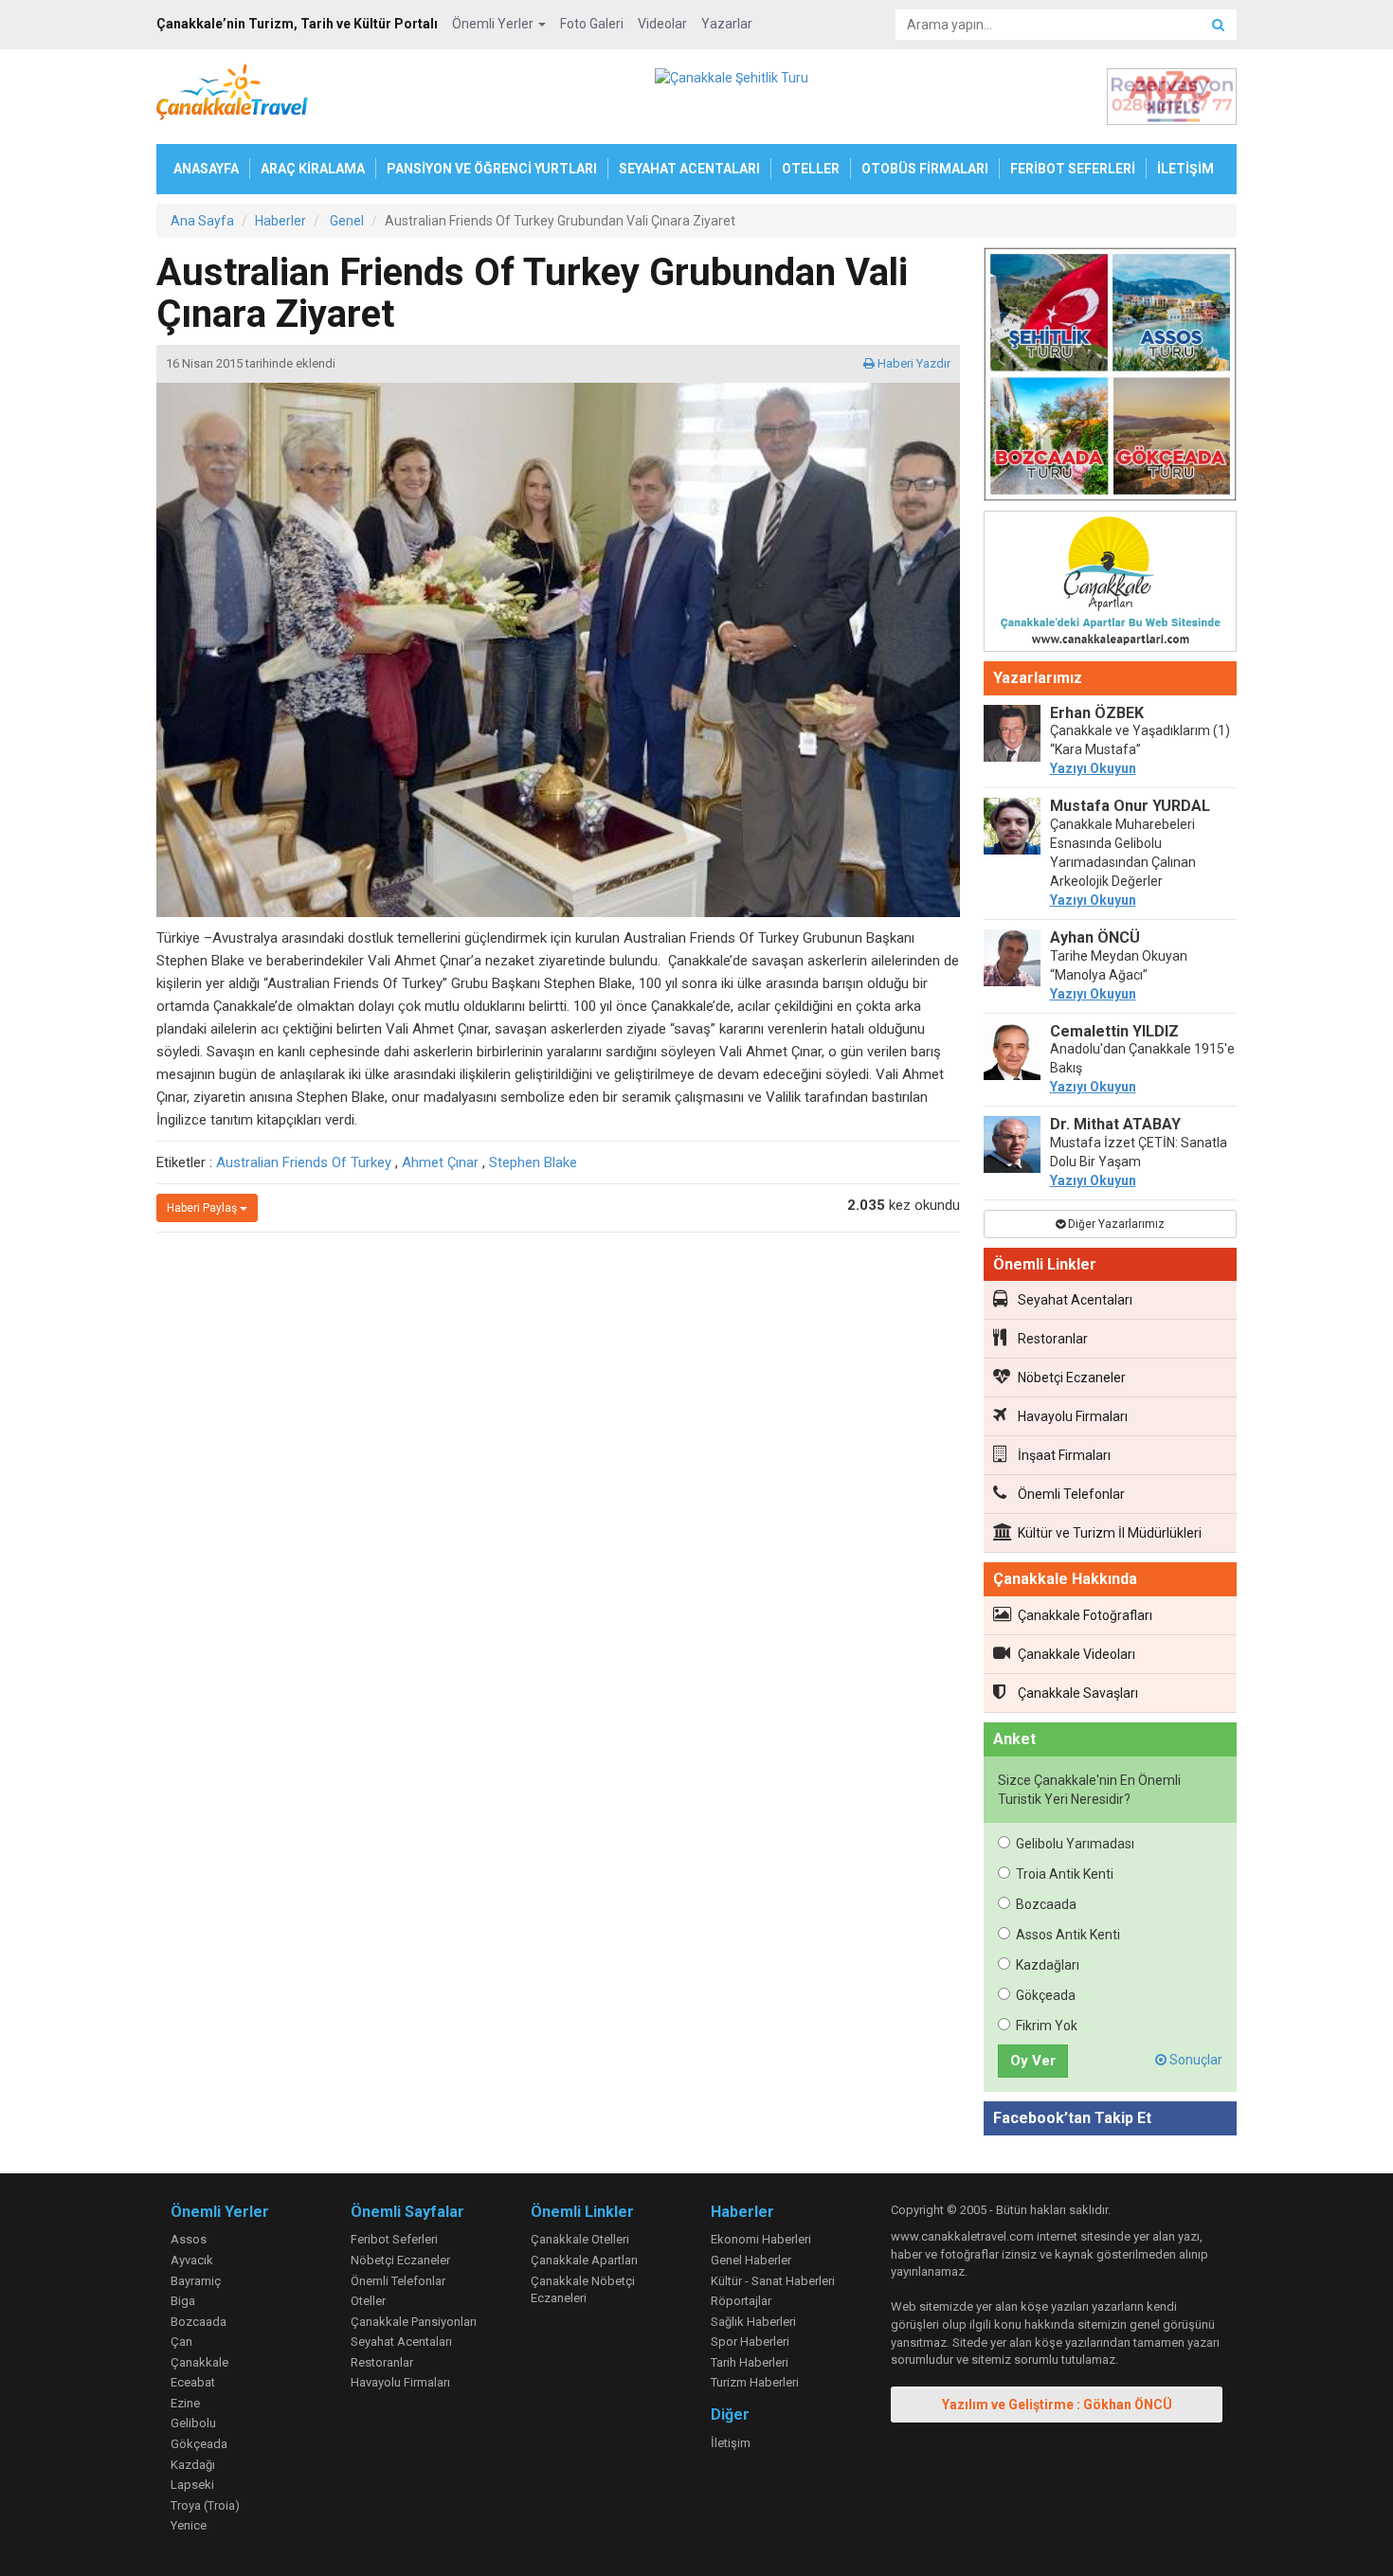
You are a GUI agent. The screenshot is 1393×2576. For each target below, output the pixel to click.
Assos (189, 2239)
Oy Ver (1033, 2061)
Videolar (662, 24)
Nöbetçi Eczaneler (1072, 1378)
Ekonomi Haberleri (761, 2239)
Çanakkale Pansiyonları (414, 2322)
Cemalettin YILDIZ (1114, 1031)
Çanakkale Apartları (584, 2260)
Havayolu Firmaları (1073, 1416)
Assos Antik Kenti (1068, 1935)
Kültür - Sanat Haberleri (773, 2281)
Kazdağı (193, 2465)
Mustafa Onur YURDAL (1130, 806)
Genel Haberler (751, 2260)
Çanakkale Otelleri (580, 2239)
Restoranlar (1053, 1339)
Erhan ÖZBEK (1097, 713)
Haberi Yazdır (913, 363)
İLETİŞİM (1185, 169)
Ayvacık (192, 2260)
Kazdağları (1048, 1965)
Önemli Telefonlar (1071, 1494)
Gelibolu (193, 2423)
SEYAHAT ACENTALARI (689, 169)
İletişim (731, 2443)
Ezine (185, 2403)
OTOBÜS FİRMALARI (925, 169)
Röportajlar (741, 2301)
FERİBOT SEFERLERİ (1073, 169)
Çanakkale (199, 2362)
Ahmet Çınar (440, 1162)
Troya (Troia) (205, 2505)
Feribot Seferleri (394, 2239)
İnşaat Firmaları (1064, 1455)
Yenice (189, 2525)
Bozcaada (1046, 1904)
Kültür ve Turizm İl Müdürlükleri (1110, 1533)
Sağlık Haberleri (753, 2322)
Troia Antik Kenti (1065, 1874)
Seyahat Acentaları (1075, 1300)
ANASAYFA (206, 169)
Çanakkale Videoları (1076, 1654)
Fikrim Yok (1047, 2026)
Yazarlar (727, 24)
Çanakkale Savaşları (1078, 1693)
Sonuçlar (1194, 2060)
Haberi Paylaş (203, 1208)
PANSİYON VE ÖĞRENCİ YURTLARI (492, 169)
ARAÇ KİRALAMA (313, 169)
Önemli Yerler (494, 24)
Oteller (368, 2301)
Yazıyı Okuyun (1093, 768)
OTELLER (811, 169)
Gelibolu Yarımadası (1075, 1844)
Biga (183, 2301)
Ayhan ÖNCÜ (1095, 937)
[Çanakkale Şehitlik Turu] (1111, 378)
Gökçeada (1046, 1995)
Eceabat (193, 2382)
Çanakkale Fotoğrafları (1085, 1615)
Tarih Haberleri (750, 2362)
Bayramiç (196, 2281)
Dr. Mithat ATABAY (1115, 1124)
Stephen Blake (533, 1162)
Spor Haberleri (750, 2342)
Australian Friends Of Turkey (304, 1162)
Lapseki (192, 2485)
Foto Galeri (592, 24)
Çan (181, 2342)
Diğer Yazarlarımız (1115, 1224)
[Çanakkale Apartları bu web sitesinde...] (1111, 585)
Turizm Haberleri (755, 2382)
